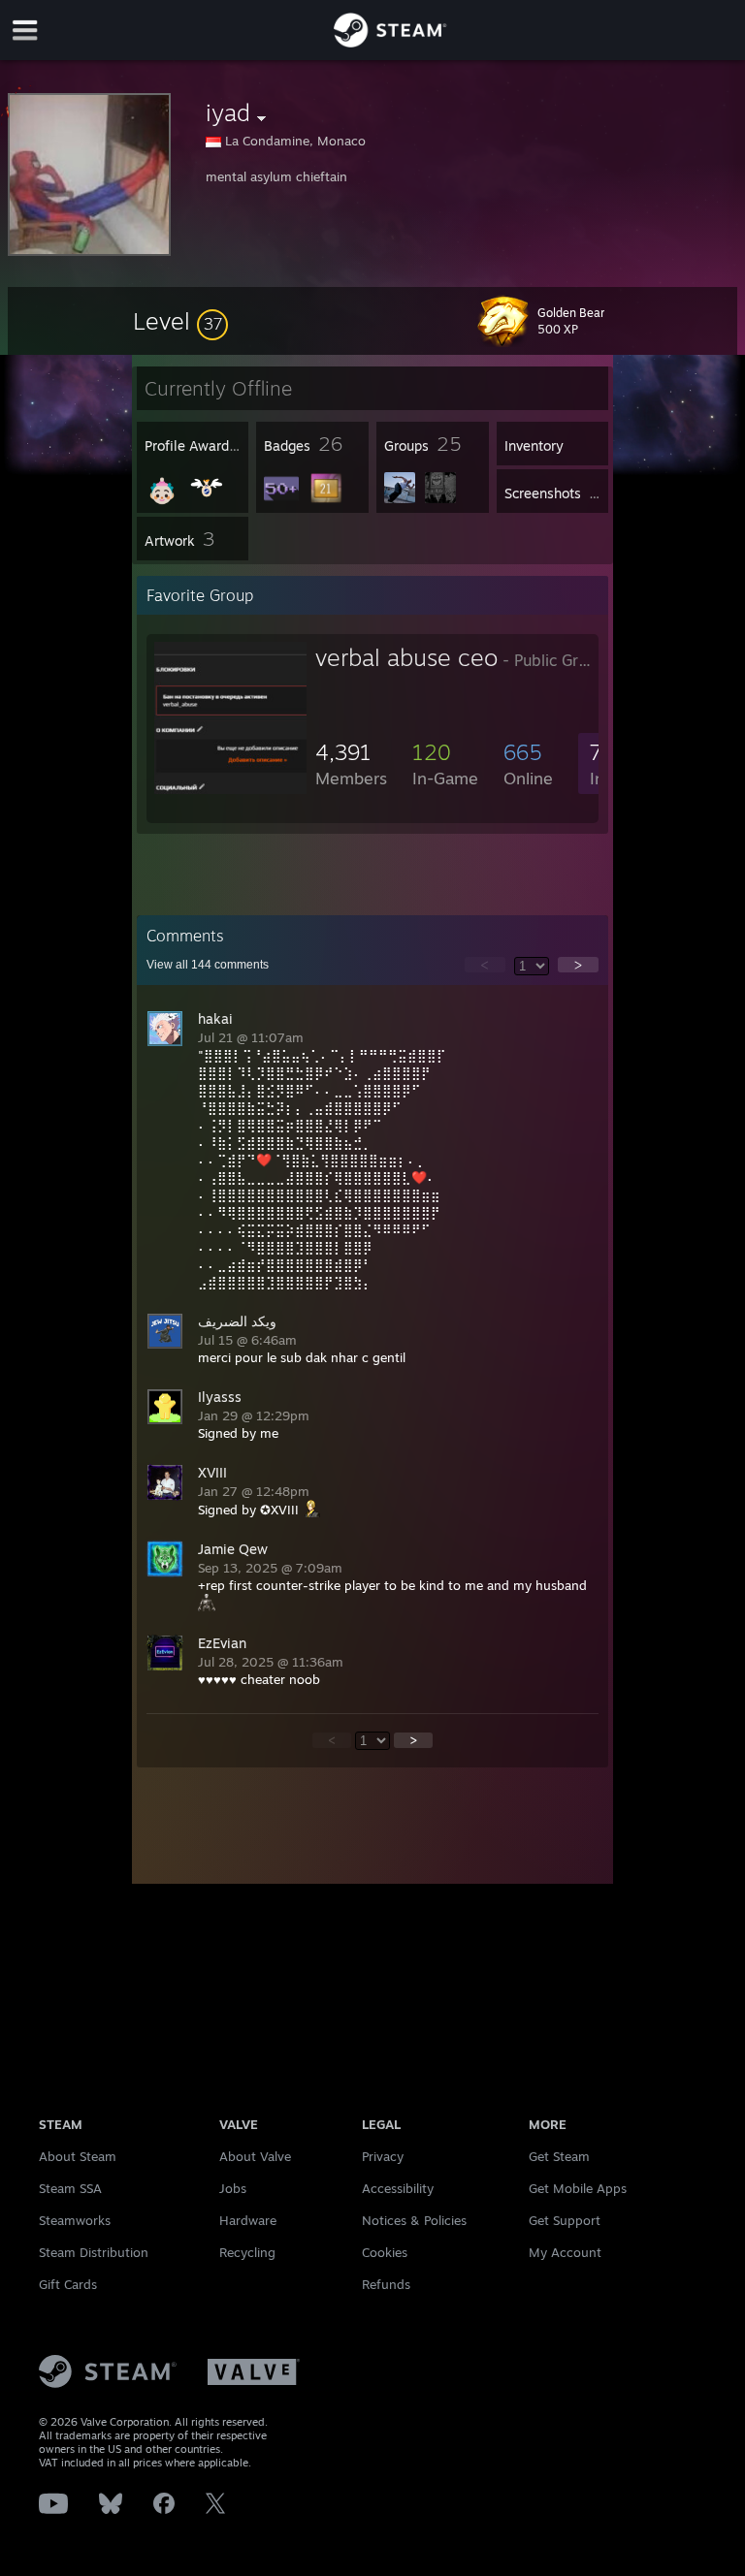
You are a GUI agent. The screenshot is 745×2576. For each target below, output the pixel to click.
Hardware (248, 2220)
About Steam (78, 2156)
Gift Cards (68, 2284)
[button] (180, 321)
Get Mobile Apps (578, 2188)
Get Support (565, 2220)
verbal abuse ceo (406, 657)
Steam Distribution (94, 2252)
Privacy (383, 2156)
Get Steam (559, 2156)
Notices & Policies (414, 2220)
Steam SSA (70, 2188)
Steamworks (75, 2220)
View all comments (208, 965)
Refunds (386, 2284)
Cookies (385, 2252)
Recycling (247, 2252)
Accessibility (398, 2188)
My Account (565, 2252)
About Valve (255, 2156)
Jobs (233, 2188)
